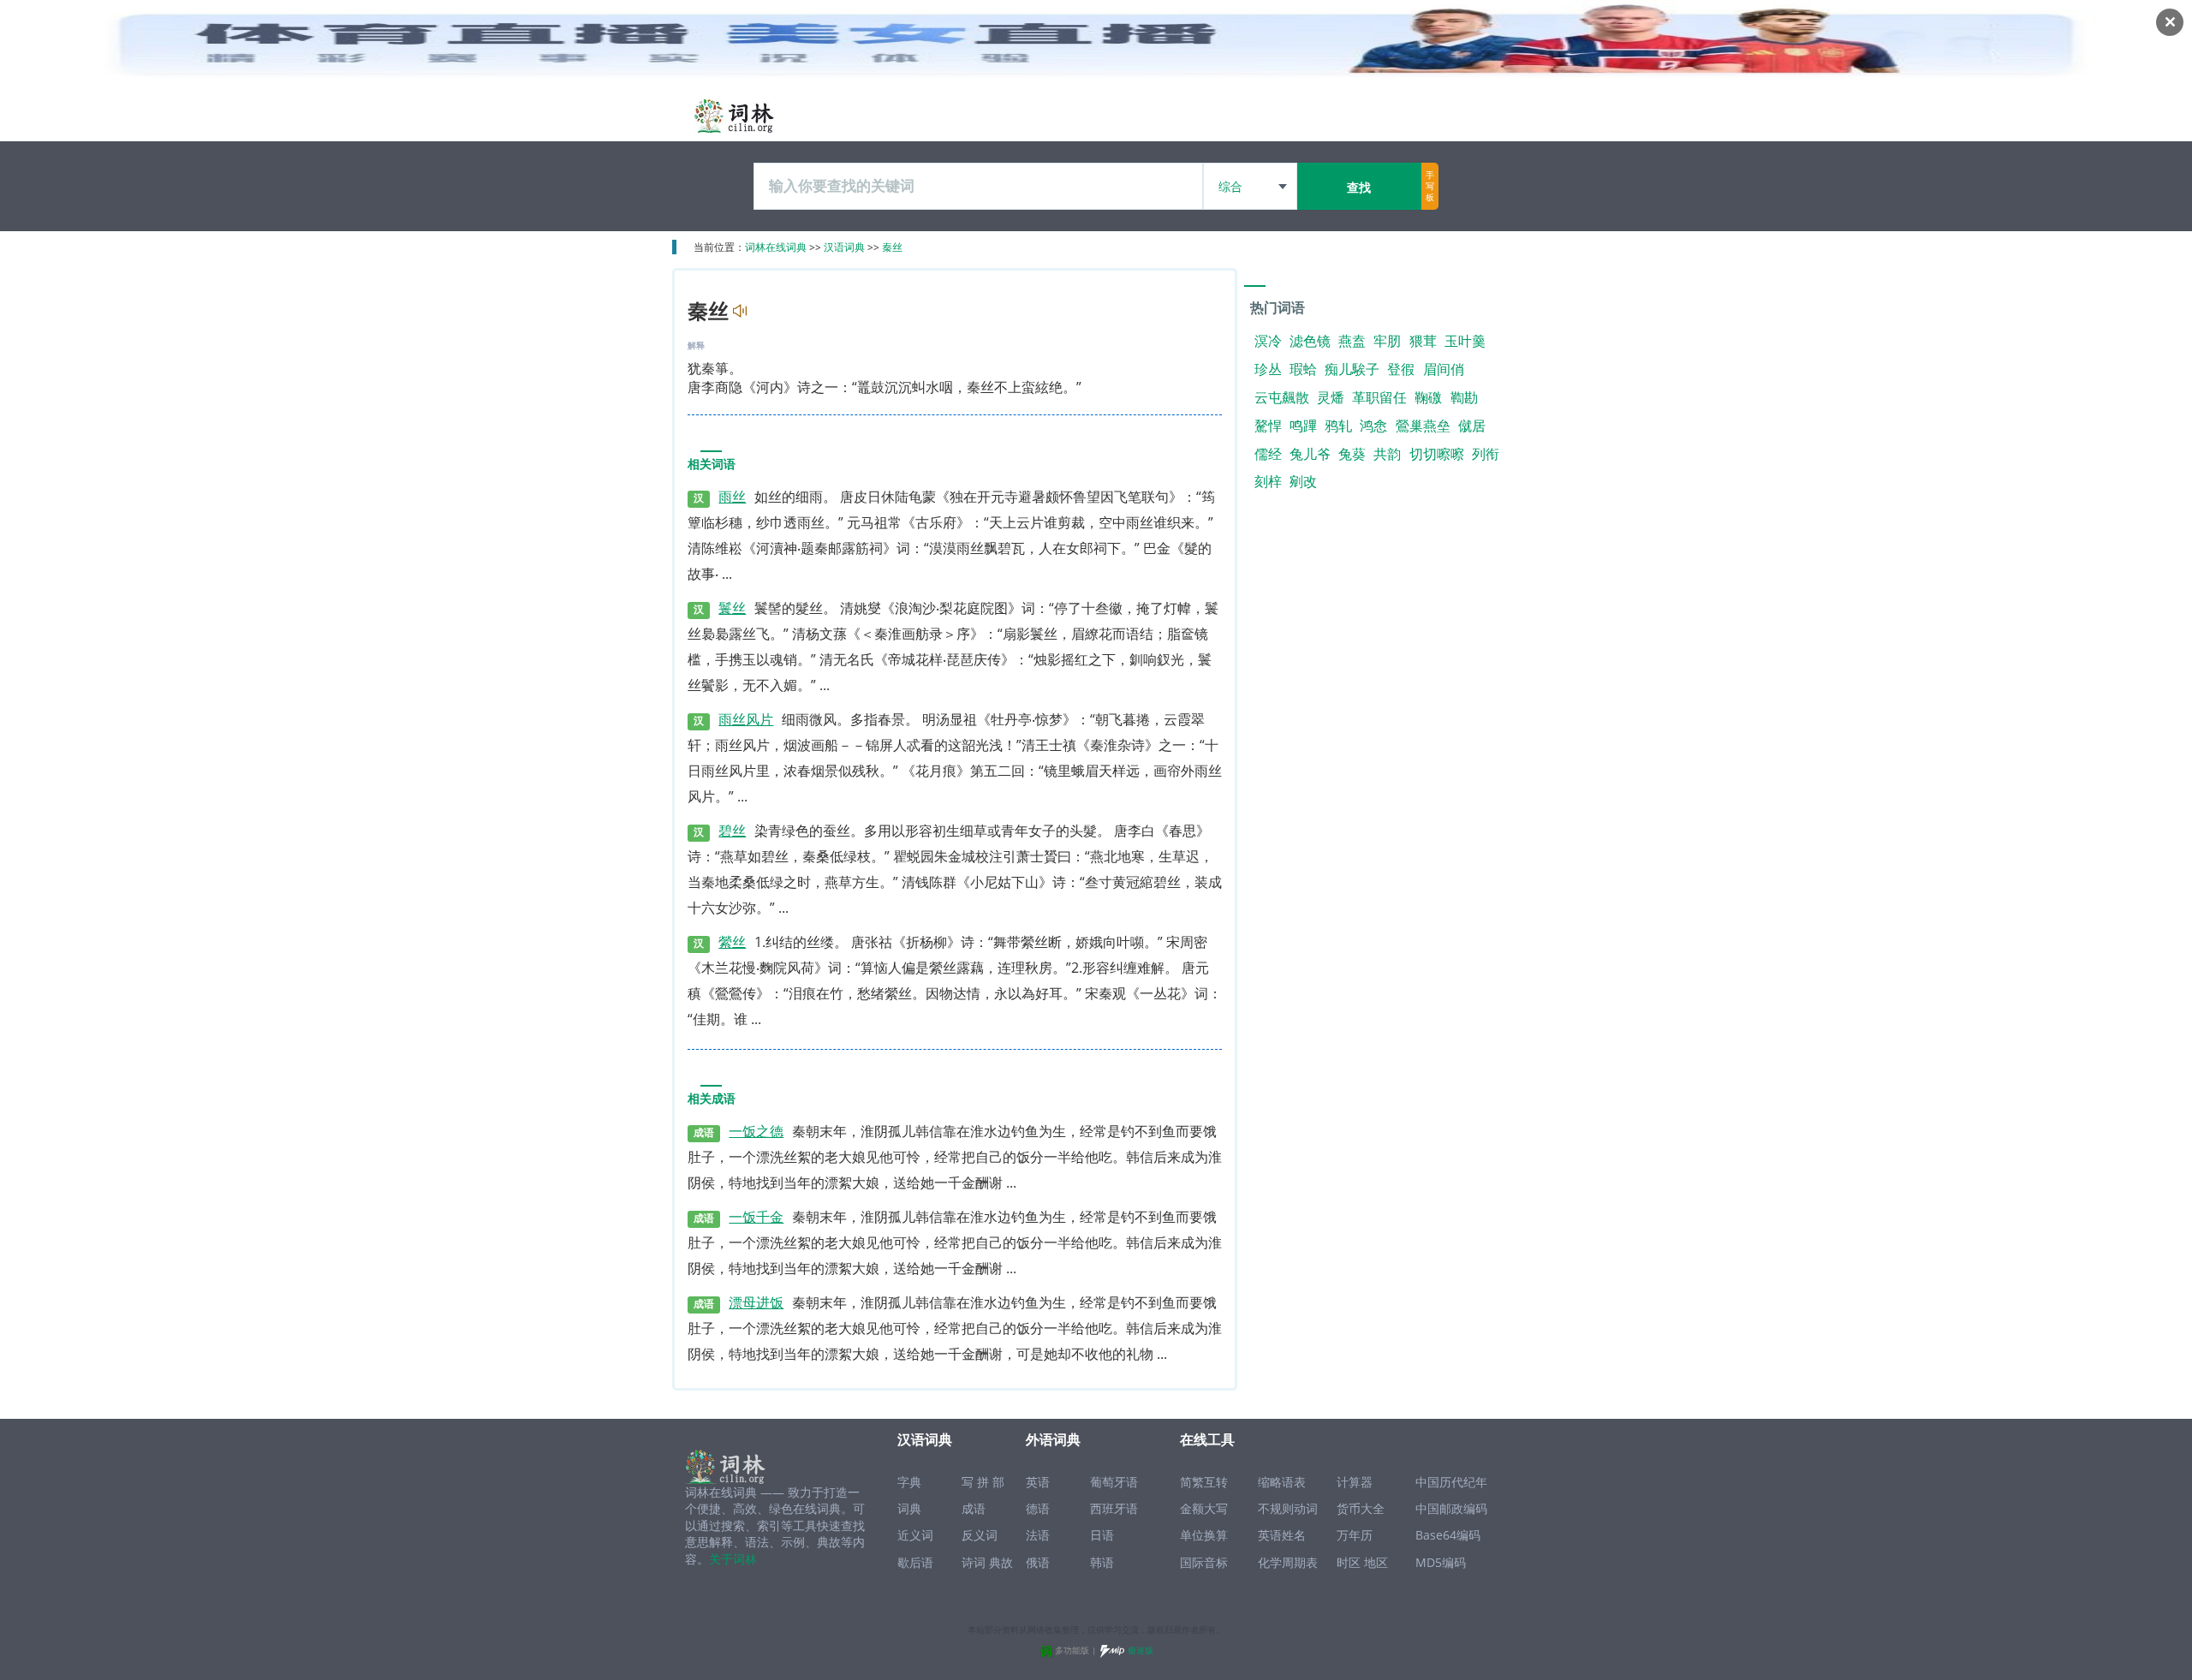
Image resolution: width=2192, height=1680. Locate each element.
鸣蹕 (1303, 426)
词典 (909, 1508)
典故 (1001, 1562)
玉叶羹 (1465, 341)
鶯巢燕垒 (1423, 426)
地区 (1376, 1562)
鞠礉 (1428, 397)
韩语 (1102, 1562)
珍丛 (1268, 369)
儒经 (1268, 454)
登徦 (1401, 369)
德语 (1038, 1508)
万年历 (1355, 1535)
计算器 (1355, 1482)
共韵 (1387, 454)
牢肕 (1387, 341)
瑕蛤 (1303, 369)
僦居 (1472, 426)
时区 (1349, 1562)
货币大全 (1361, 1508)
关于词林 (733, 1559)
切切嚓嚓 (1437, 454)
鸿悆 (1373, 426)
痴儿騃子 (1352, 369)
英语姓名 (1282, 1535)
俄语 (1038, 1562)
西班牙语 (1114, 1508)
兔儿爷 (1310, 454)
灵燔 (1331, 397)
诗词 (974, 1562)
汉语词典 (844, 247)
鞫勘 (1464, 397)
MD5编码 (1441, 1562)
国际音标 (1204, 1562)
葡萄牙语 (1114, 1482)
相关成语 (712, 1099)
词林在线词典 (776, 247)
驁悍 (1268, 426)
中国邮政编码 (1451, 1508)
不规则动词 (1288, 1508)
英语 (1038, 1482)
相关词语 (712, 465)
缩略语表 (1282, 1482)
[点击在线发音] (738, 311)
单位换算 (1204, 1535)
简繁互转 (1204, 1482)
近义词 (915, 1535)
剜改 (1303, 481)
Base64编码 (1448, 1535)
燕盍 (1352, 341)
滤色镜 (1310, 341)
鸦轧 (1338, 426)
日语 (1102, 1535)
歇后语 (915, 1562)
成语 (974, 1508)
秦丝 (892, 247)
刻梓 (1268, 481)
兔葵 (1352, 454)
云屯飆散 (1282, 397)
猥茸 (1423, 341)
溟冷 (1268, 341)
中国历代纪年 (1451, 1482)
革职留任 (1379, 397)
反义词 (980, 1535)
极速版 (1141, 1650)
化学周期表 (1288, 1562)
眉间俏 (1444, 369)
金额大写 (1204, 1508)
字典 (909, 1482)
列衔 (1486, 454)
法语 (1038, 1535)
